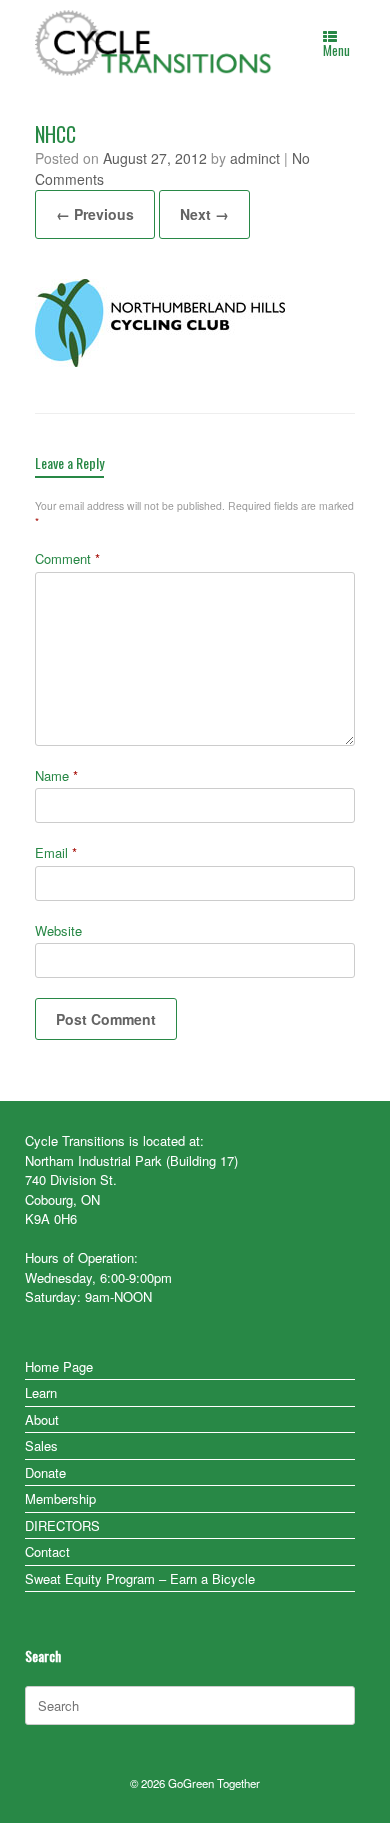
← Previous (95, 214)
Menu (336, 50)
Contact (47, 1551)
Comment (67, 558)
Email (56, 852)
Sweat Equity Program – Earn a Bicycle (140, 1578)
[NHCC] (160, 360)
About (42, 1419)
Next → (204, 214)
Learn (41, 1392)
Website (58, 930)
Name (56, 775)
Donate (45, 1472)
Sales (41, 1445)
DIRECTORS (62, 1525)
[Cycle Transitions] (154, 43)
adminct (255, 158)
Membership (60, 1498)
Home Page (59, 1366)
